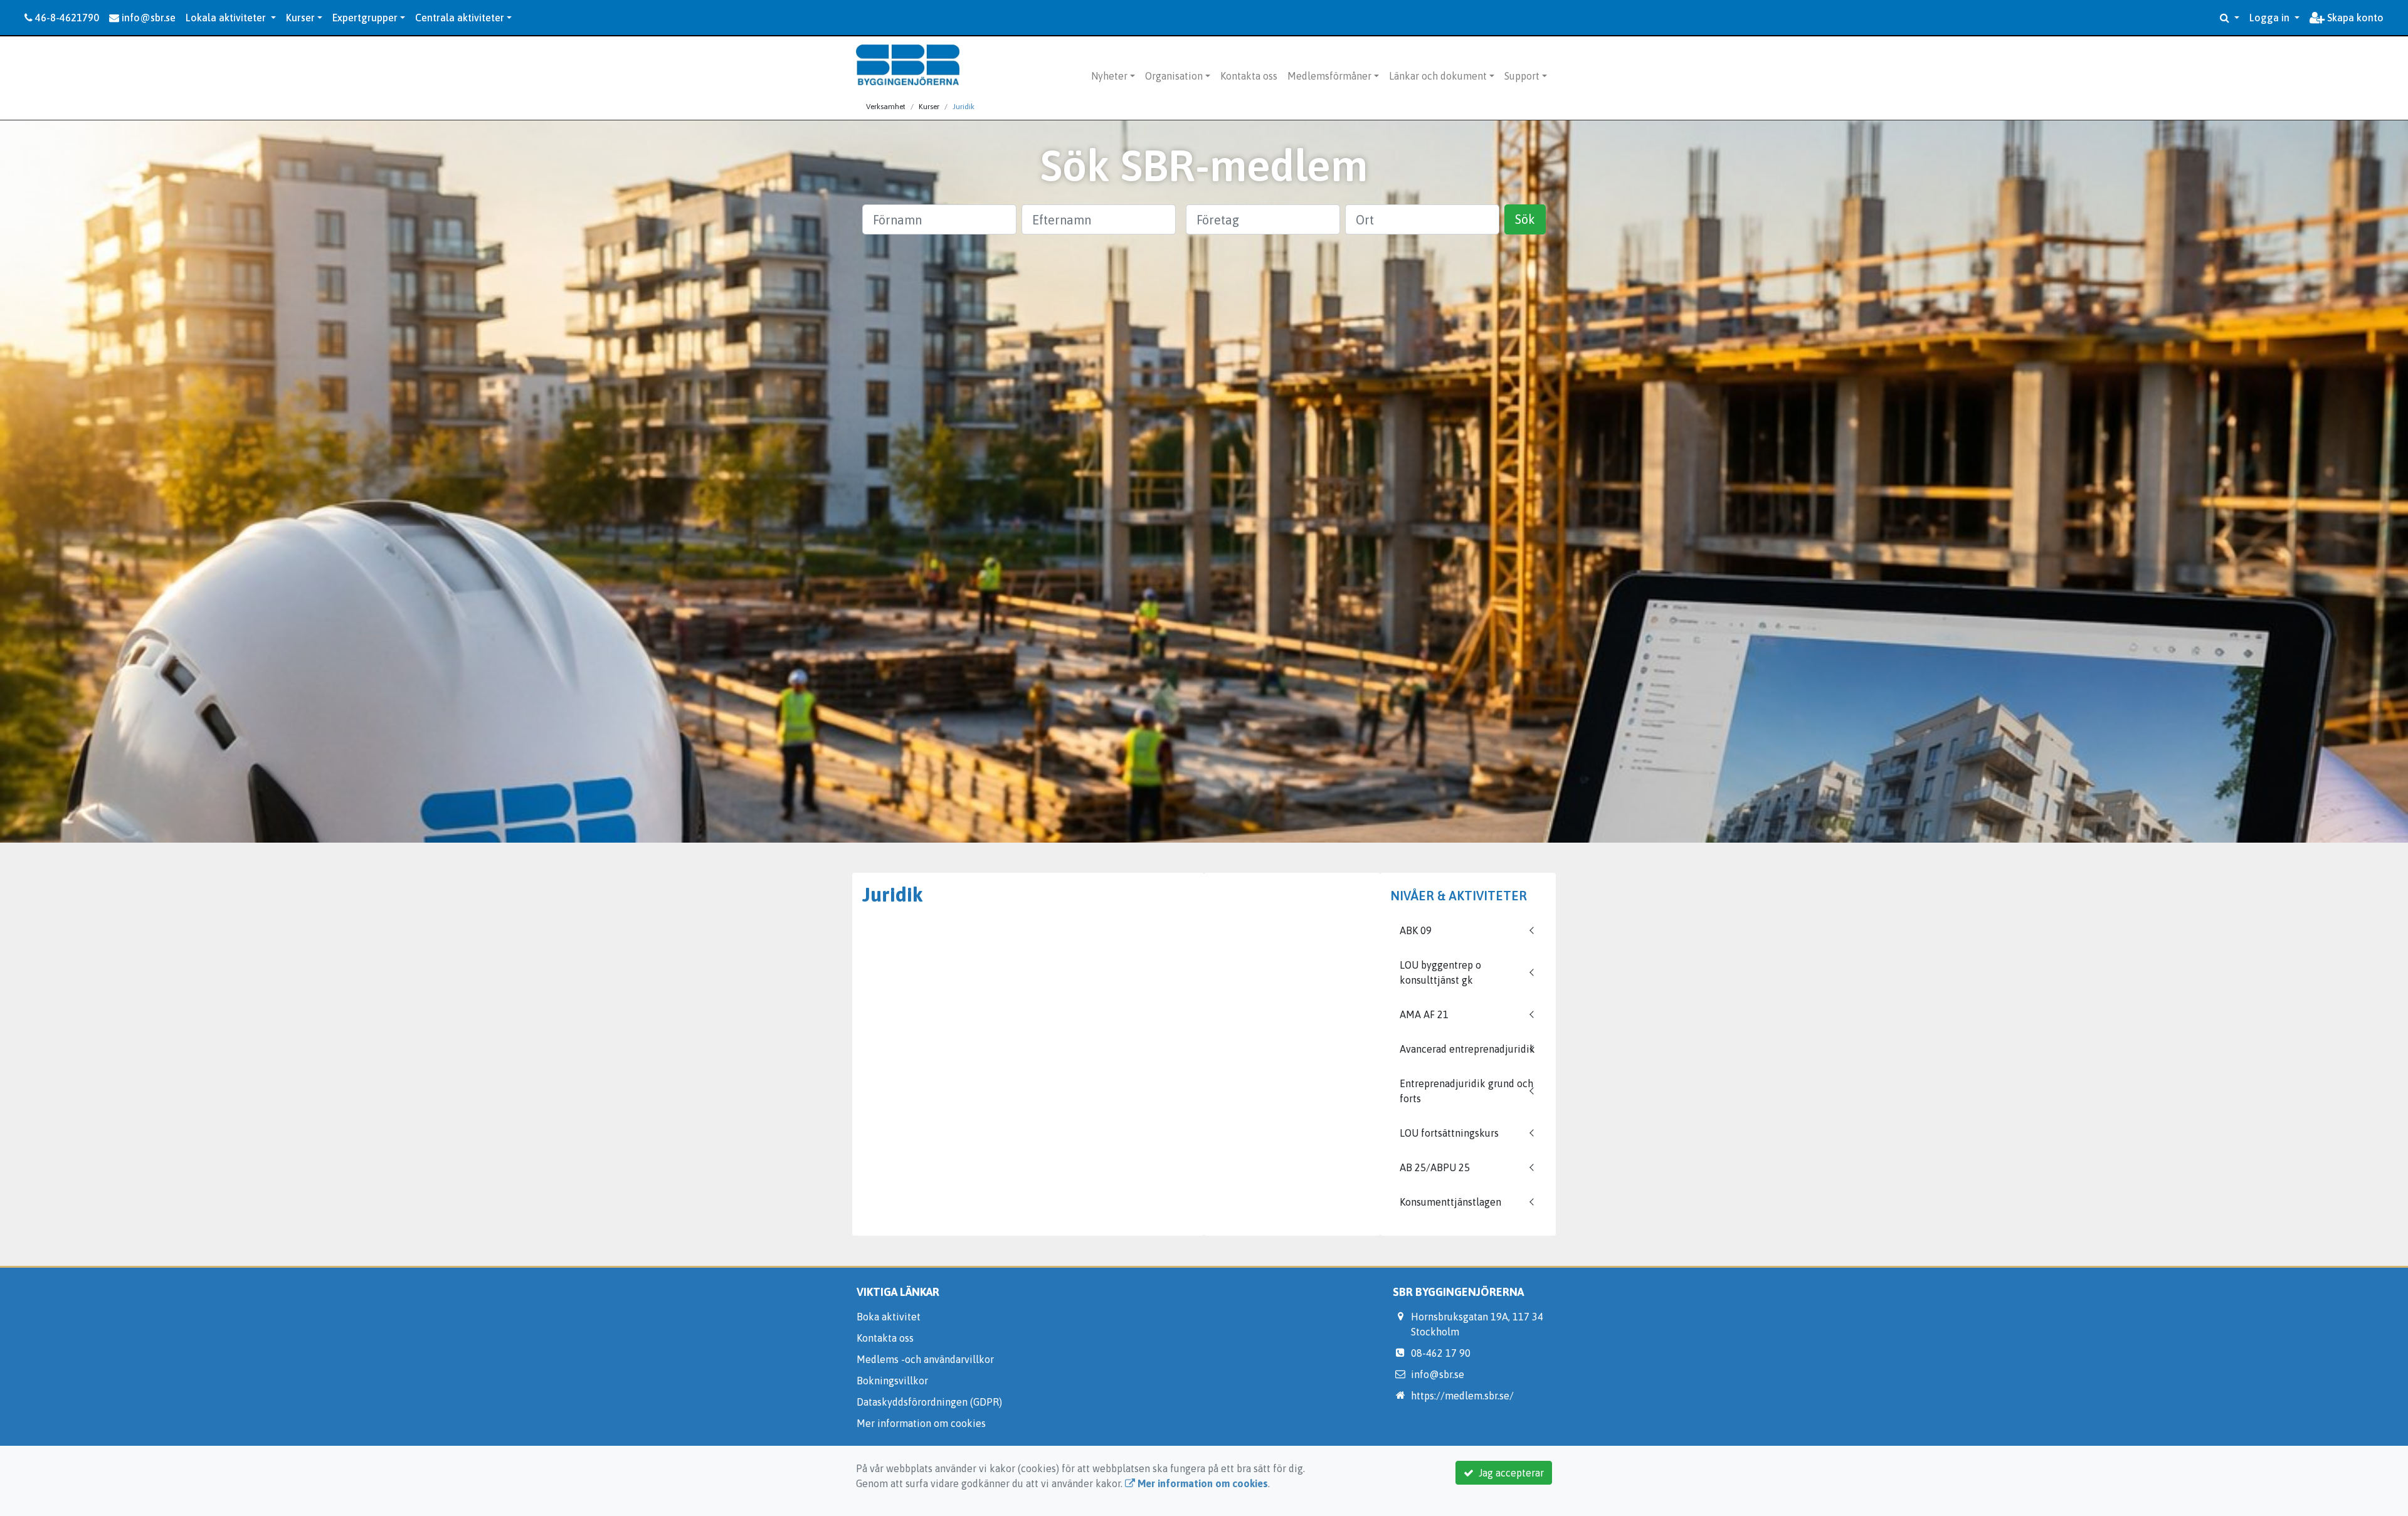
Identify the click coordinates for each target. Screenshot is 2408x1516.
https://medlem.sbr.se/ (1462, 1396)
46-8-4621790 (66, 18)
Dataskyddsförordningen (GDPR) (929, 1402)
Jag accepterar (1509, 1473)
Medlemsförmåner (1329, 76)
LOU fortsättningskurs (1449, 1133)
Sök (1525, 219)
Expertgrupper (365, 18)
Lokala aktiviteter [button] (227, 18)
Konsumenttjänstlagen (1450, 1202)
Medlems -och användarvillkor (925, 1359)
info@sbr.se (147, 18)
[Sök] (2230, 18)
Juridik (964, 107)
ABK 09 (1416, 930)
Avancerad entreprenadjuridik (1467, 1049)
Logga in (2271, 18)
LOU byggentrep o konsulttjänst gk (1440, 972)
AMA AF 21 (1424, 1014)
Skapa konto (2354, 18)
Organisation (1174, 76)
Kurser (300, 18)
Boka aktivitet (889, 1317)
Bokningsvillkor (892, 1381)
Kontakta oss (1249, 76)
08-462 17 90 (1441, 1353)
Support (1522, 76)
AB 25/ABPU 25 (1435, 1167)
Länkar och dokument (1438, 76)
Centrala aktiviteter (460, 18)
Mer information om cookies (921, 1423)
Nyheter (1109, 76)
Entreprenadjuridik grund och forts (1466, 1091)
